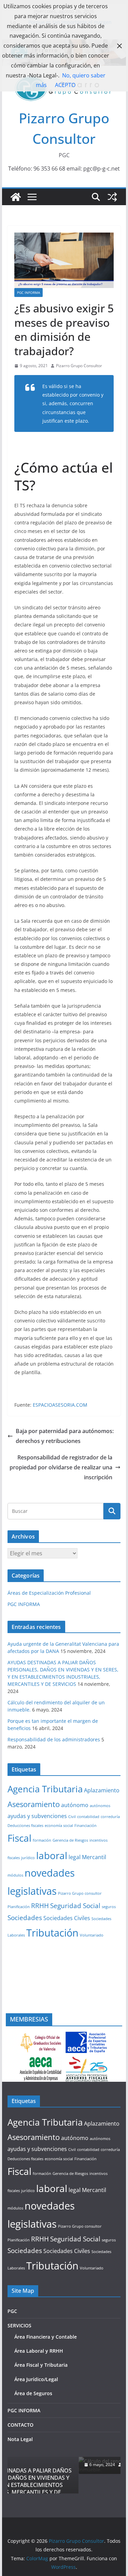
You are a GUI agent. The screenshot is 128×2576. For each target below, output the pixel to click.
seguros (109, 1907)
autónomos (100, 1806)
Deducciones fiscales (25, 1826)
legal (75, 1857)
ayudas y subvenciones (37, 1816)
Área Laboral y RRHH (39, 2371)
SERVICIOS (19, 2345)
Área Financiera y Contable (46, 2356)
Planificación (19, 1907)
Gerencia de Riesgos (70, 1840)
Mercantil (94, 1857)
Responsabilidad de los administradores (54, 1739)
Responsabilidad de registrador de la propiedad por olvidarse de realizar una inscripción (61, 1467)
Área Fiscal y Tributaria (41, 2385)
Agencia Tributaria (45, 1789)
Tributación (52, 1933)
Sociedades (25, 1918)
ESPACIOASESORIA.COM (60, 1405)
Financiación (86, 1826)
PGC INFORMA (29, 293)
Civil (72, 1817)
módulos (15, 1875)
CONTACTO (20, 2445)
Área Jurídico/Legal (36, 2399)
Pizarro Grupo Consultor (79, 366)
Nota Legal (20, 2459)
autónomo (75, 1805)
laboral (52, 1855)
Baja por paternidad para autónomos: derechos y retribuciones (65, 1436)
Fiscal (19, 1838)
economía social (59, 1826)
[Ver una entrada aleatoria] (112, 197)
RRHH (40, 1906)
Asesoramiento (34, 1804)
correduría (110, 1817)
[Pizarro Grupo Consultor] (16, 197)
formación (42, 1840)
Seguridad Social (75, 1906)
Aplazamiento (102, 1790)
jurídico (28, 1858)
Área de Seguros (33, 2413)
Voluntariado (92, 1935)
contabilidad (88, 1817)
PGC (12, 2331)
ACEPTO (65, 85)
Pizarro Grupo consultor (80, 1893)
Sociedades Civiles (67, 1918)
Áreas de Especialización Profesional (49, 1593)
